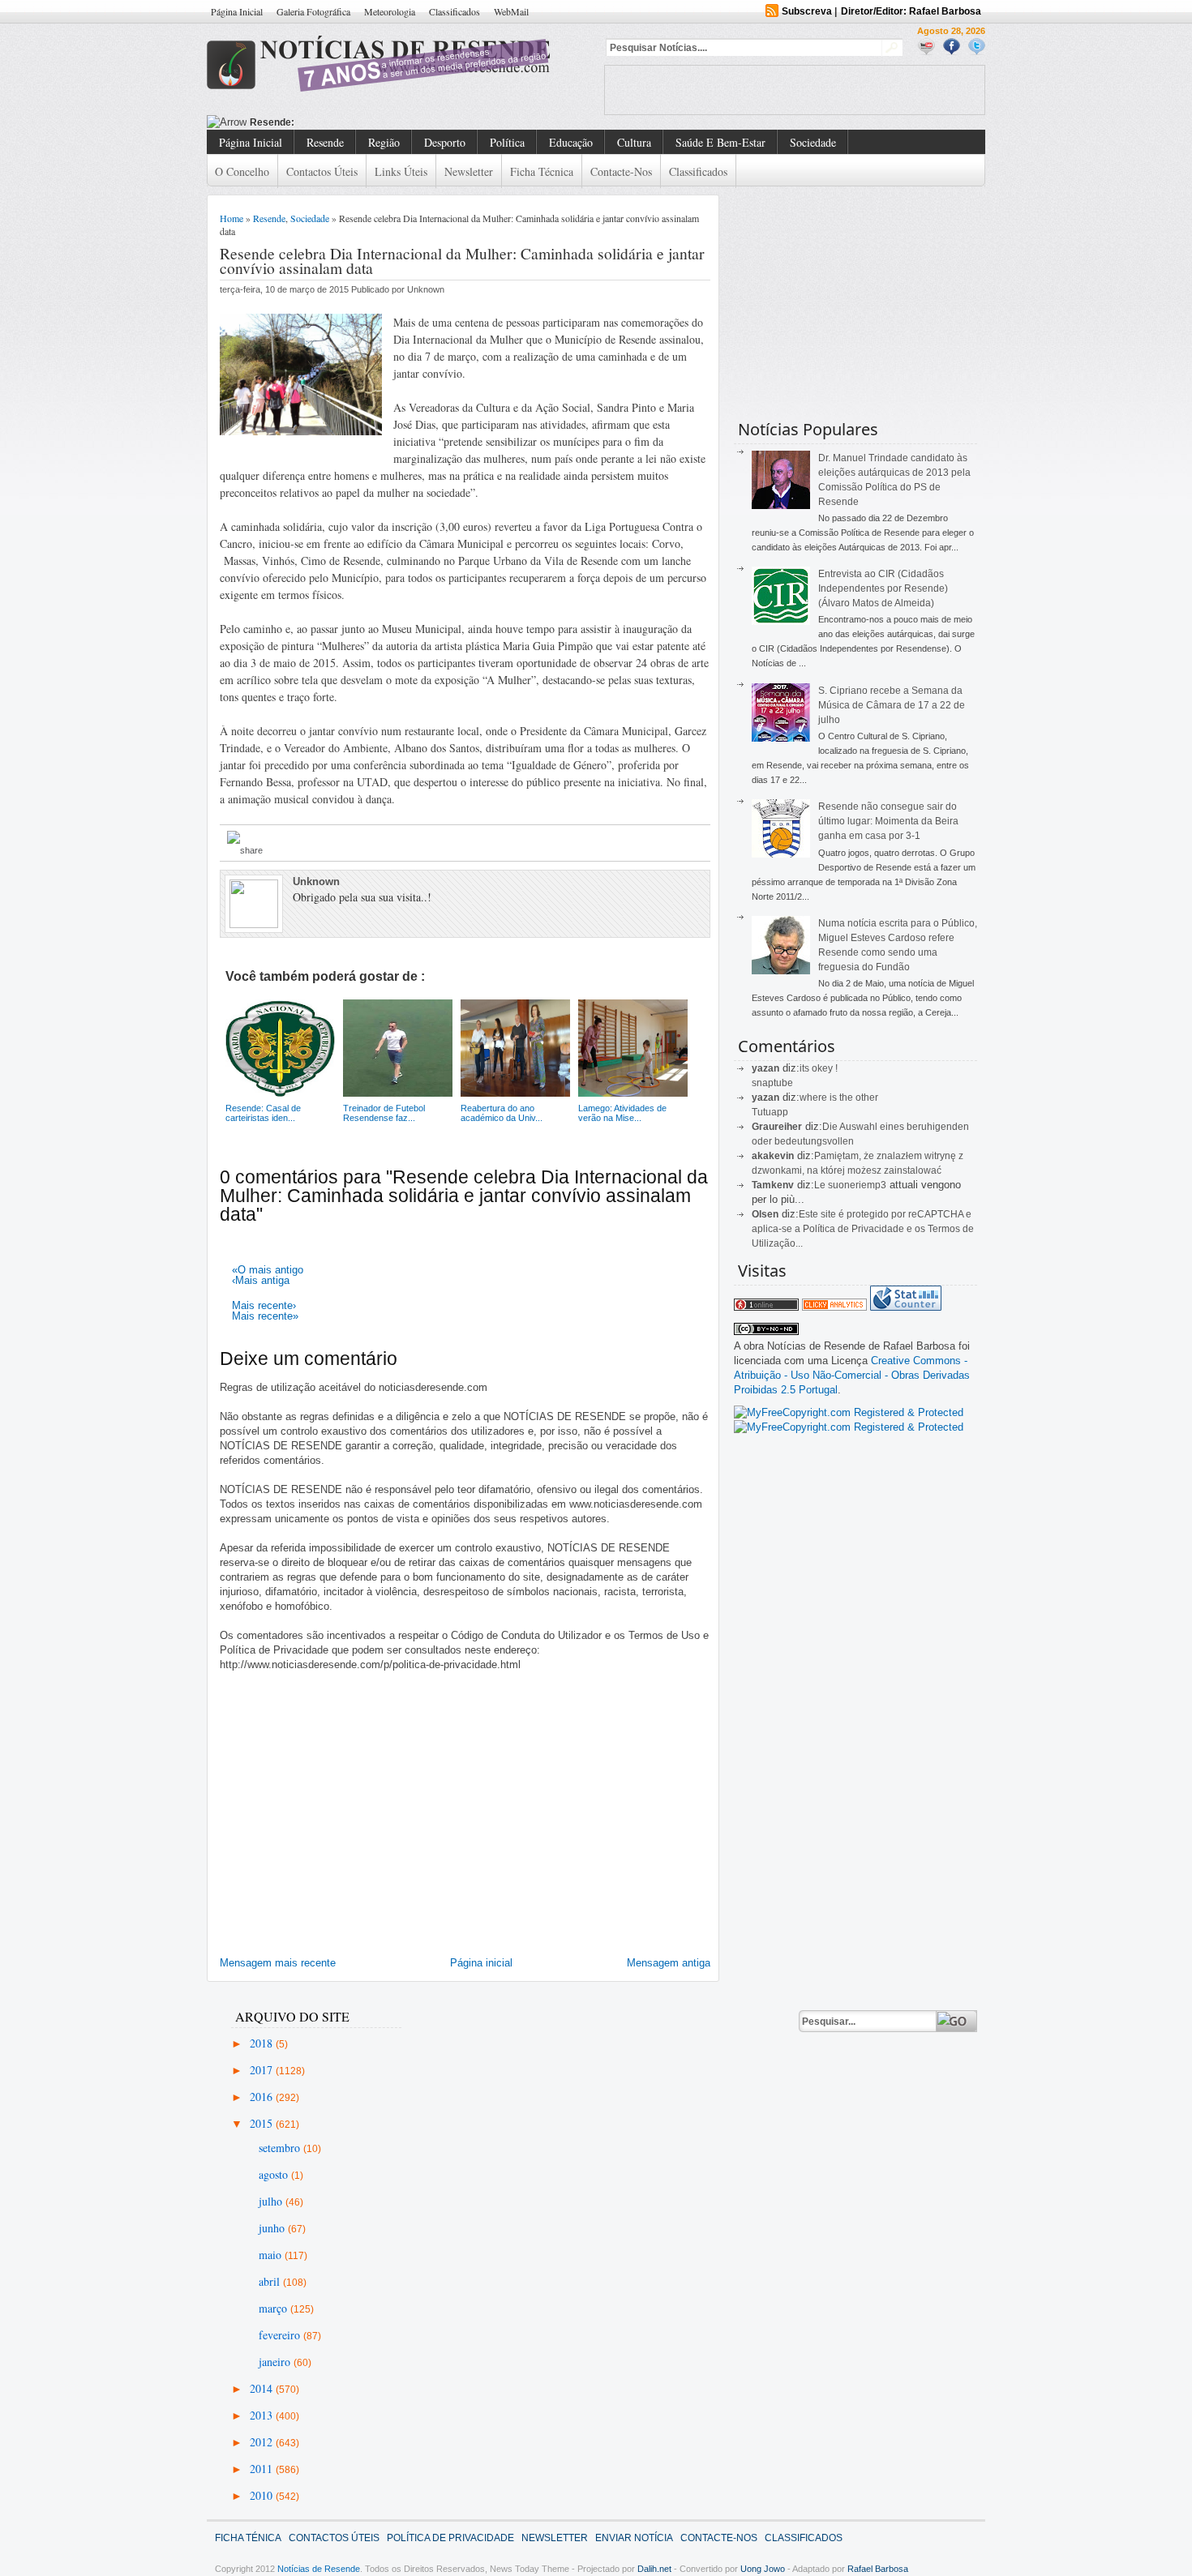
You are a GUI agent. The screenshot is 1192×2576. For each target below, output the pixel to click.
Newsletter (469, 171)
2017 (263, 2070)
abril (271, 2281)
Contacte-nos (621, 171)
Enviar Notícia (634, 2538)
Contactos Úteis (322, 171)
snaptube (772, 1083)
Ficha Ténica (248, 2538)
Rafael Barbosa (878, 2569)
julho (272, 2201)
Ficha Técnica (542, 171)
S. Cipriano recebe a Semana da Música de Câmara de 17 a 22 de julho (892, 705)
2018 (263, 2043)
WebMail (511, 11)
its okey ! (819, 1068)
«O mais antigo (268, 1270)
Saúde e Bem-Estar (720, 142)
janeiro (276, 2362)
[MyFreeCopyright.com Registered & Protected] (849, 1412)
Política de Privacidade (450, 2538)
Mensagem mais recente (278, 1963)
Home (232, 218)
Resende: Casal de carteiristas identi (337, 122)
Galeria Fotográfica (313, 11)
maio (272, 2255)
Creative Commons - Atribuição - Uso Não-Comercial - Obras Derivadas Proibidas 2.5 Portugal (852, 1375)
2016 (263, 2097)
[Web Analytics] (834, 1307)
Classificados (455, 11)
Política (507, 142)
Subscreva (807, 11)
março (274, 2308)
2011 (263, 2469)
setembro (281, 2148)
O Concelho (242, 171)
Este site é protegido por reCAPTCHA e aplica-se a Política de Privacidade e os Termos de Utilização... (863, 1229)
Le (821, 1185)
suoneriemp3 (857, 1185)
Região (384, 142)
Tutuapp (770, 1112)
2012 (263, 2442)
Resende (325, 142)
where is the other (839, 1098)
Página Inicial (237, 11)
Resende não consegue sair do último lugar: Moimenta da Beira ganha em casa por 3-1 (888, 821)
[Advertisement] (795, 90)
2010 (263, 2495)
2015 (263, 2123)
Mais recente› (264, 1305)
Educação (571, 142)
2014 (263, 2388)
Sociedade (813, 142)
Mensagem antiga (669, 1963)
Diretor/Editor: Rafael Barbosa (911, 11)
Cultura (634, 142)
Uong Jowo (763, 2569)
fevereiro (281, 2335)
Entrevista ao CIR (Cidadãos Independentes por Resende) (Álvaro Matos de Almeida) (883, 588)
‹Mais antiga (261, 1280)
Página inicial (481, 1963)
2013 (263, 2415)
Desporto (445, 142)
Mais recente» (265, 1316)
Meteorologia (390, 11)
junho (273, 2228)
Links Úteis (401, 171)
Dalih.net (654, 2569)
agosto (275, 2174)
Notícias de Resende (319, 2569)
